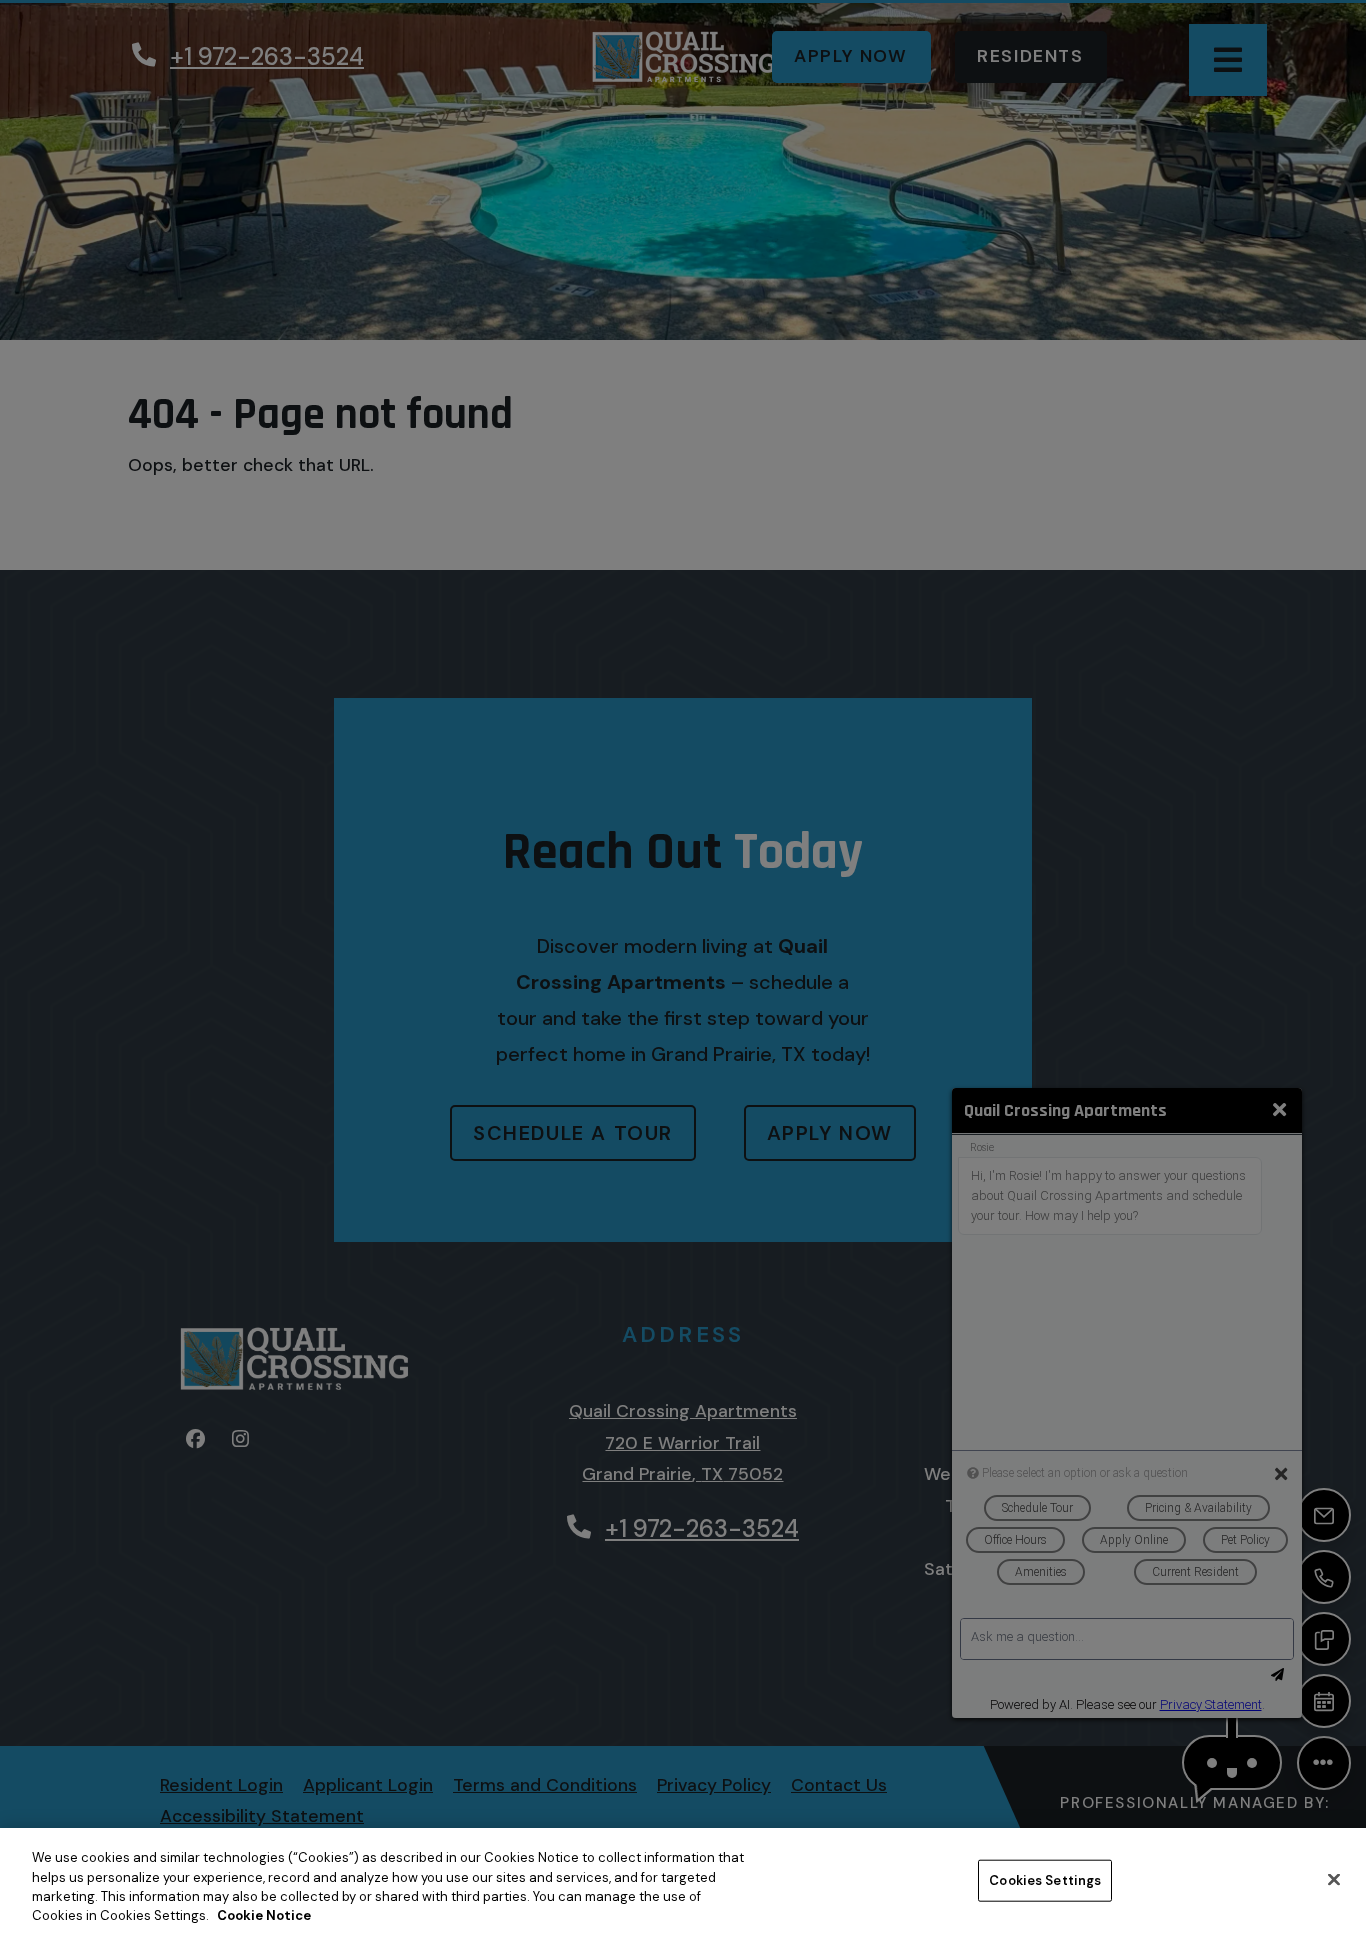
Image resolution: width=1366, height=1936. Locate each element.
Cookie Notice (264, 1915)
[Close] (1334, 1879)
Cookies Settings (1045, 1880)
